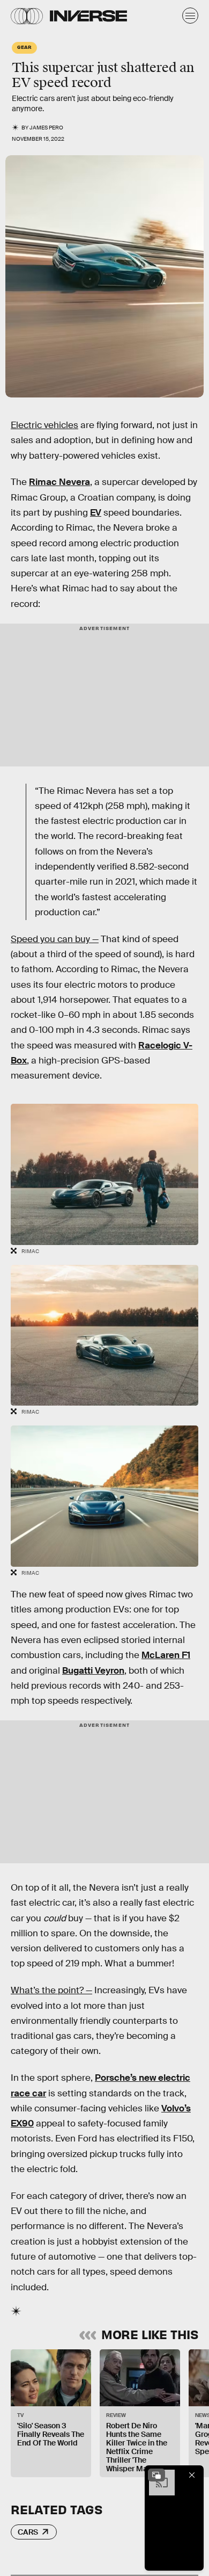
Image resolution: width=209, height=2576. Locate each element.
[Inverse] (88, 16)
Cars (28, 2532)
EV (96, 513)
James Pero (46, 128)
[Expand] (156, 2475)
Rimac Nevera (59, 482)
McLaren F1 (166, 1655)
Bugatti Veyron (93, 1671)
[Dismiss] (192, 2475)
